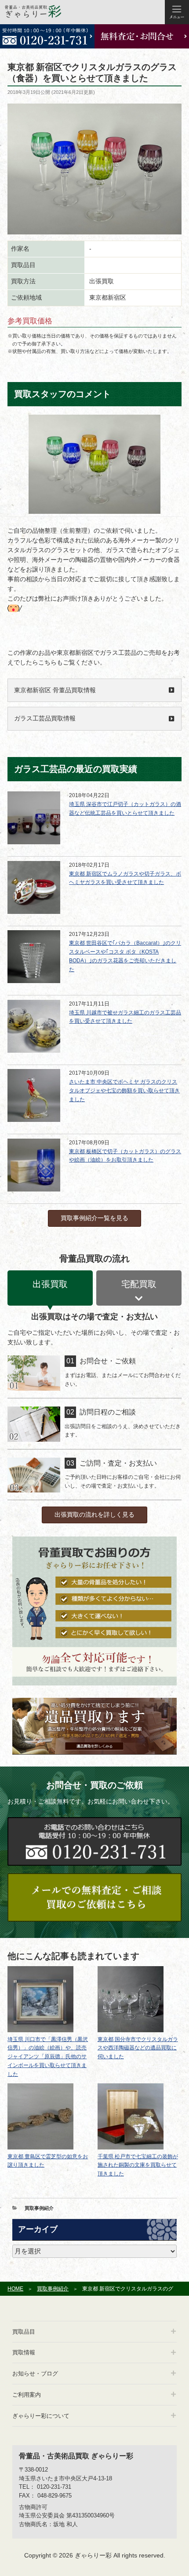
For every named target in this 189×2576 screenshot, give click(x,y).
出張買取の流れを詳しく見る (94, 1514)
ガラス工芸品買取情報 (45, 718)
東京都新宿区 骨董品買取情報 (55, 690)
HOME (15, 2289)
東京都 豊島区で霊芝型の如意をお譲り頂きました (48, 2161)
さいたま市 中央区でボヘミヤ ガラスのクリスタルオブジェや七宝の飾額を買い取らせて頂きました (124, 1091)
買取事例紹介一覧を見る (94, 1218)
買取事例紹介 (39, 2208)
